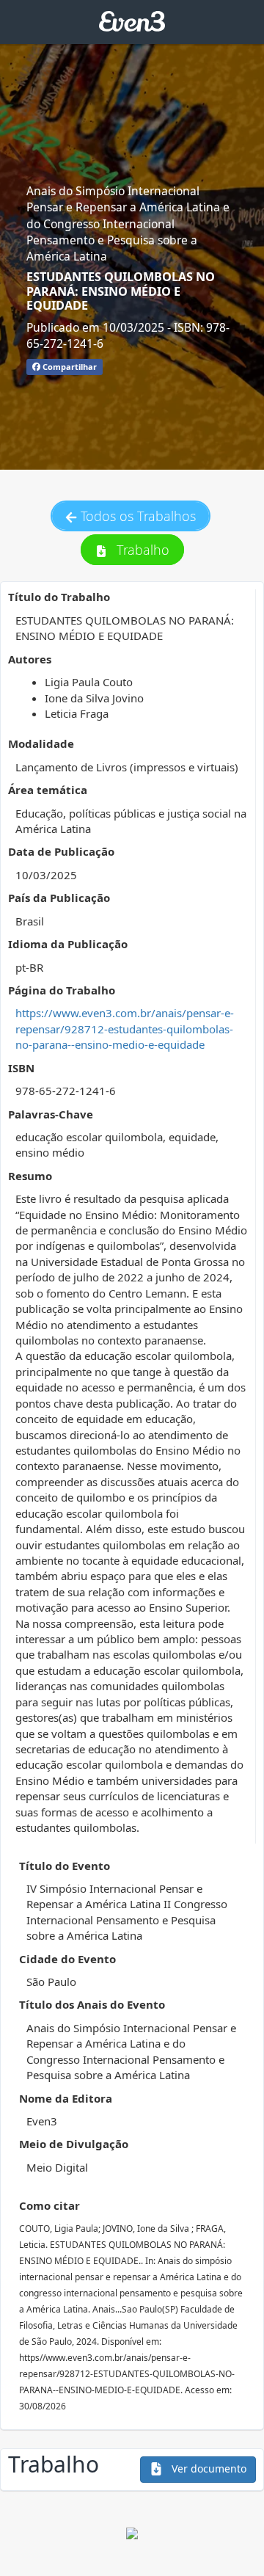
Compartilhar (69, 367)
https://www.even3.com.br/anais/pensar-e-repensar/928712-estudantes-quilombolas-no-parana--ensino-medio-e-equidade (125, 1029)
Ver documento (208, 2468)
